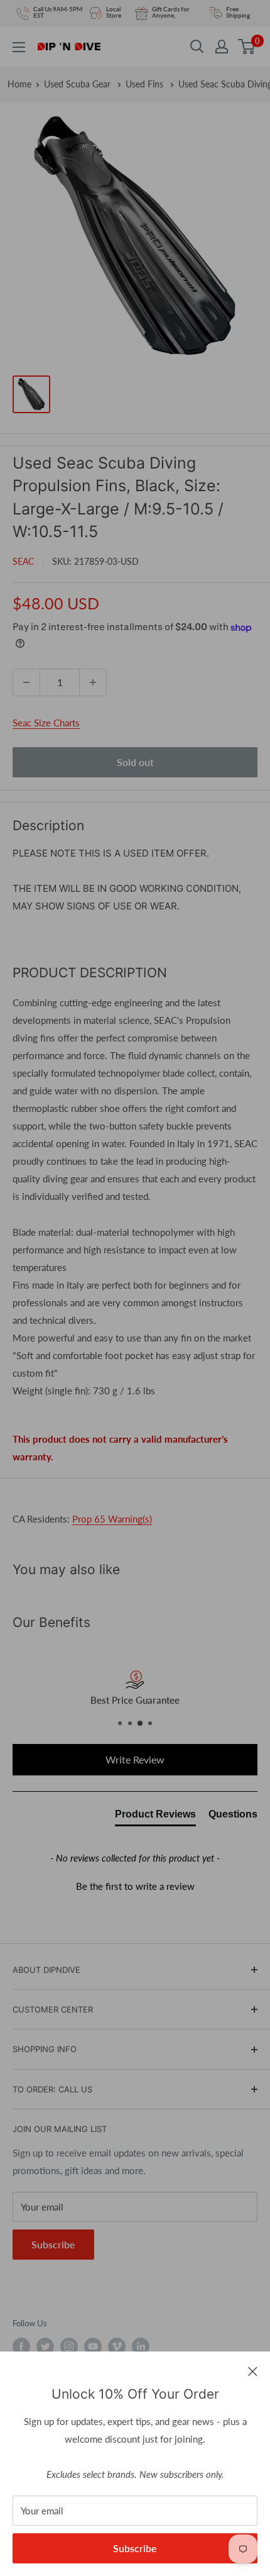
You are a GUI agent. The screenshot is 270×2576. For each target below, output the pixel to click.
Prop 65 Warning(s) (112, 1519)
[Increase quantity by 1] (93, 682)
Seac (23, 561)
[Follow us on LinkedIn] (141, 2346)
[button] (135, 1885)
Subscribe (135, 2548)
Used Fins (146, 84)
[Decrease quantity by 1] (26, 682)
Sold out (135, 762)
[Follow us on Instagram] (69, 2346)
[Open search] (197, 47)
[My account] (222, 47)
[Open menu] (19, 47)
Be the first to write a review (135, 1886)
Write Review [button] (135, 1759)
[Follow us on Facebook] (21, 2346)
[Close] (253, 2370)
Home (19, 84)
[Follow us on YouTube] (93, 2346)
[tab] (155, 1817)
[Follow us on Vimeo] (117, 2346)
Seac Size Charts (46, 723)
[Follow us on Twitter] (45, 2346)
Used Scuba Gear (78, 84)
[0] (247, 47)
